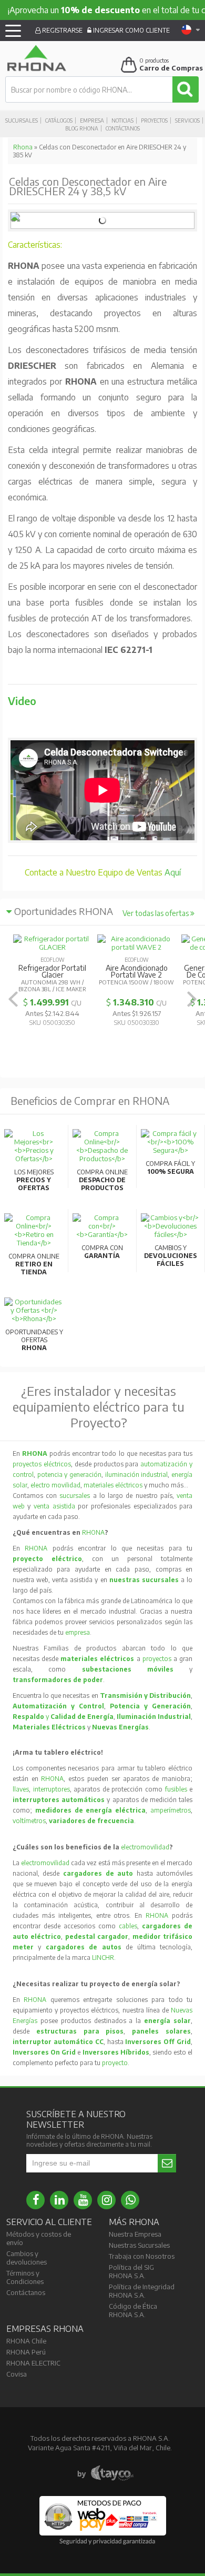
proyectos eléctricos (42, 1464)
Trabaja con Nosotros (142, 2256)
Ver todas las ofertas (156, 913)
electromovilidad (145, 1847)
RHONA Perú (26, 2352)
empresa (78, 1632)
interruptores (52, 1789)
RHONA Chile (26, 2341)
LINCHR (103, 1958)
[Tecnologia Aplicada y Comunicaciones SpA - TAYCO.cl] (105, 2473)
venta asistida (54, 1506)
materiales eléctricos (113, 1485)
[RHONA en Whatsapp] (130, 2200)
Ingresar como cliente (131, 30)
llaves (21, 1789)
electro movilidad (55, 1485)
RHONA (93, 1532)
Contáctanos (123, 128)
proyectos (157, 1659)
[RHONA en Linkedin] (59, 2200)
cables (128, 1926)
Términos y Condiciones (25, 2277)
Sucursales (22, 120)
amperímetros (171, 1810)
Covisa (17, 2374)
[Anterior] (13, 999)
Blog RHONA (82, 128)
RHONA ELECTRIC (33, 2363)
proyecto (115, 2063)
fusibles (177, 1789)
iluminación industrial (137, 1475)
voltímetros (29, 1821)
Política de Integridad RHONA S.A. (142, 2291)
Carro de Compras (171, 68)
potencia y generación (69, 1475)
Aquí (173, 872)
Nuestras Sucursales (139, 2245)
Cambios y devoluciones (27, 2258)
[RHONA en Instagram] (106, 2200)
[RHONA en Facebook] (35, 2200)
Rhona (23, 147)
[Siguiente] (192, 999)
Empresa (92, 120)
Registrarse (61, 30)
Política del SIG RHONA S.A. (131, 2271)
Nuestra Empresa (135, 2234)
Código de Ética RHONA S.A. (133, 2310)
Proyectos (154, 120)
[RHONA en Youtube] (83, 2200)
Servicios (187, 120)
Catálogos (59, 120)
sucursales (76, 1496)
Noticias (122, 120)
